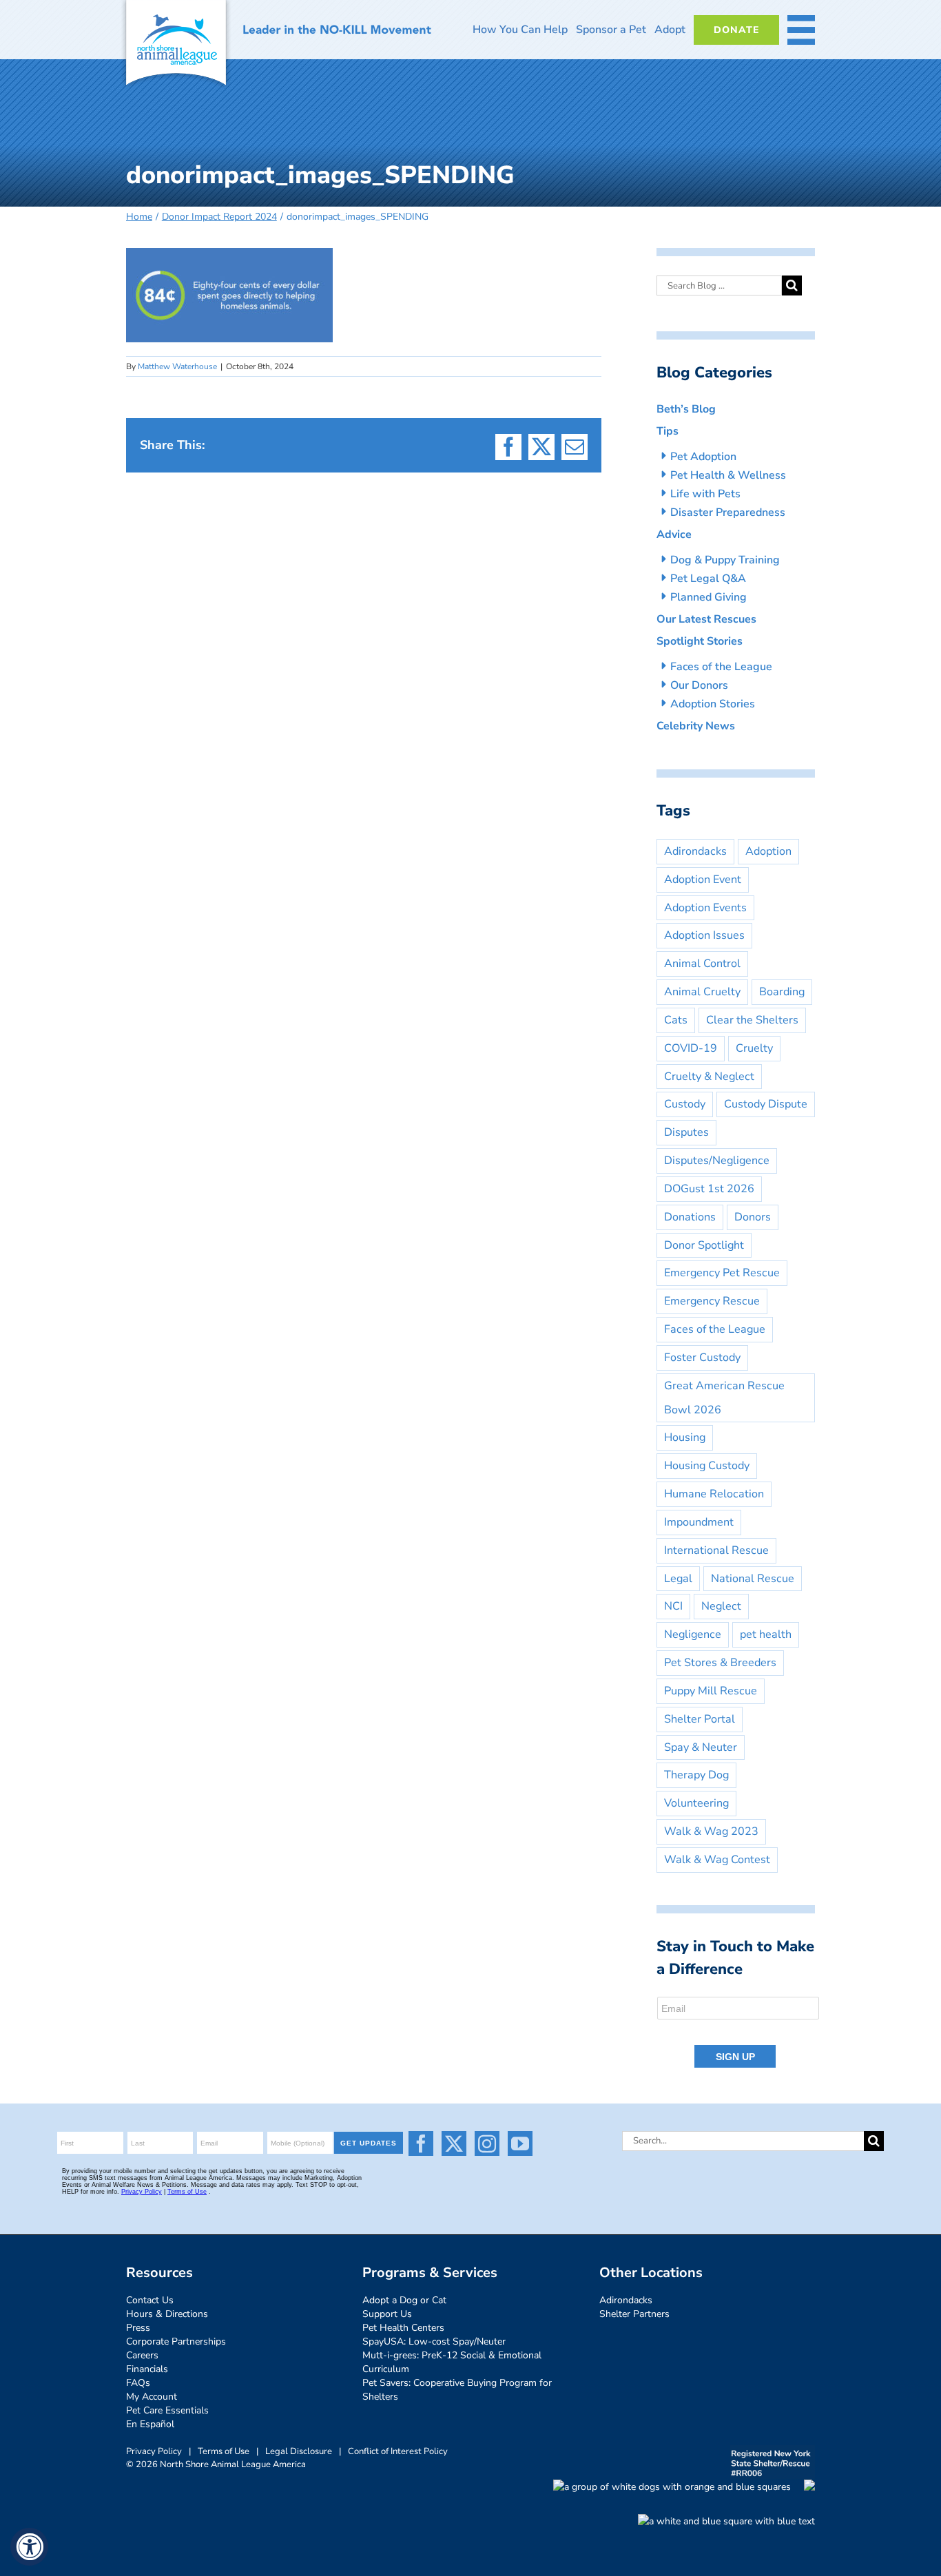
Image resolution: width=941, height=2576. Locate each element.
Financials (147, 2369)
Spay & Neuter (701, 1747)
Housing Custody (707, 1466)
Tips (668, 431)
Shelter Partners (634, 2314)
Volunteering (696, 1803)
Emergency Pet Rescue (722, 1273)
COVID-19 (691, 1048)
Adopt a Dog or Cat (404, 2300)
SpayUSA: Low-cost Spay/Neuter (434, 2341)
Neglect (721, 1606)
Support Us (387, 2314)
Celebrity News (696, 726)
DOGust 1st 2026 (709, 1189)
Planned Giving (709, 597)
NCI (673, 1606)
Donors (753, 1217)
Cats (676, 1020)
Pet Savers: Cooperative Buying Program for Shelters (457, 2390)
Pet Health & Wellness (728, 475)
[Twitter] (454, 2143)
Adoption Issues (704, 935)
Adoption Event (703, 880)
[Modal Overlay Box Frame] (739, 2033)
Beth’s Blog (686, 409)
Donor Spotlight (704, 1245)
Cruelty (754, 1048)
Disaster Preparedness (728, 512)
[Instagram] (487, 2143)
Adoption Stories (713, 704)
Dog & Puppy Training (725, 560)
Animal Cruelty (702, 992)
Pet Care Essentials (167, 2410)
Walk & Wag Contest (717, 1860)
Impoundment (699, 1522)
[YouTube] (520, 2143)
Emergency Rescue (712, 1301)
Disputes (686, 1132)
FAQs (138, 2383)
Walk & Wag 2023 (711, 1831)
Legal (678, 1579)
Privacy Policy (154, 2451)
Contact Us (150, 2300)
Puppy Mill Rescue (711, 1691)
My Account (152, 2397)
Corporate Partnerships (176, 2341)
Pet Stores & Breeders (720, 1663)
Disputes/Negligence (717, 1161)
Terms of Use (224, 2451)
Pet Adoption (703, 457)
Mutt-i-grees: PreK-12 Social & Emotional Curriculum (452, 2362)
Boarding (782, 992)
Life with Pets (705, 494)
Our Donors (699, 685)
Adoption (768, 851)
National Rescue (753, 1579)
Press (138, 2328)
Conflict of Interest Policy (398, 2451)
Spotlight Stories (700, 641)
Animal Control (702, 964)
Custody (685, 1104)
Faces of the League (721, 667)
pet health (766, 1634)
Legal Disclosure (299, 2451)
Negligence (693, 1634)
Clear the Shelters (752, 1020)
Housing (685, 1437)
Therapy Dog (696, 1775)
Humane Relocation (714, 1494)
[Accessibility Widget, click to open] (29, 2547)
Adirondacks (695, 851)
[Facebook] (421, 2143)
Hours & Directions (167, 2314)
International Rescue (716, 1550)
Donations (690, 1217)
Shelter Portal (700, 1719)
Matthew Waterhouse (177, 366)
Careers (142, 2355)
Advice (674, 534)
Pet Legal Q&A (708, 579)
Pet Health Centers (403, 2328)
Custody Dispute (766, 1104)
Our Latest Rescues (706, 619)
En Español (150, 2424)
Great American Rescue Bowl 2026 (724, 1398)
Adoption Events (705, 908)
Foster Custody (702, 1358)
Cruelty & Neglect (709, 1077)
